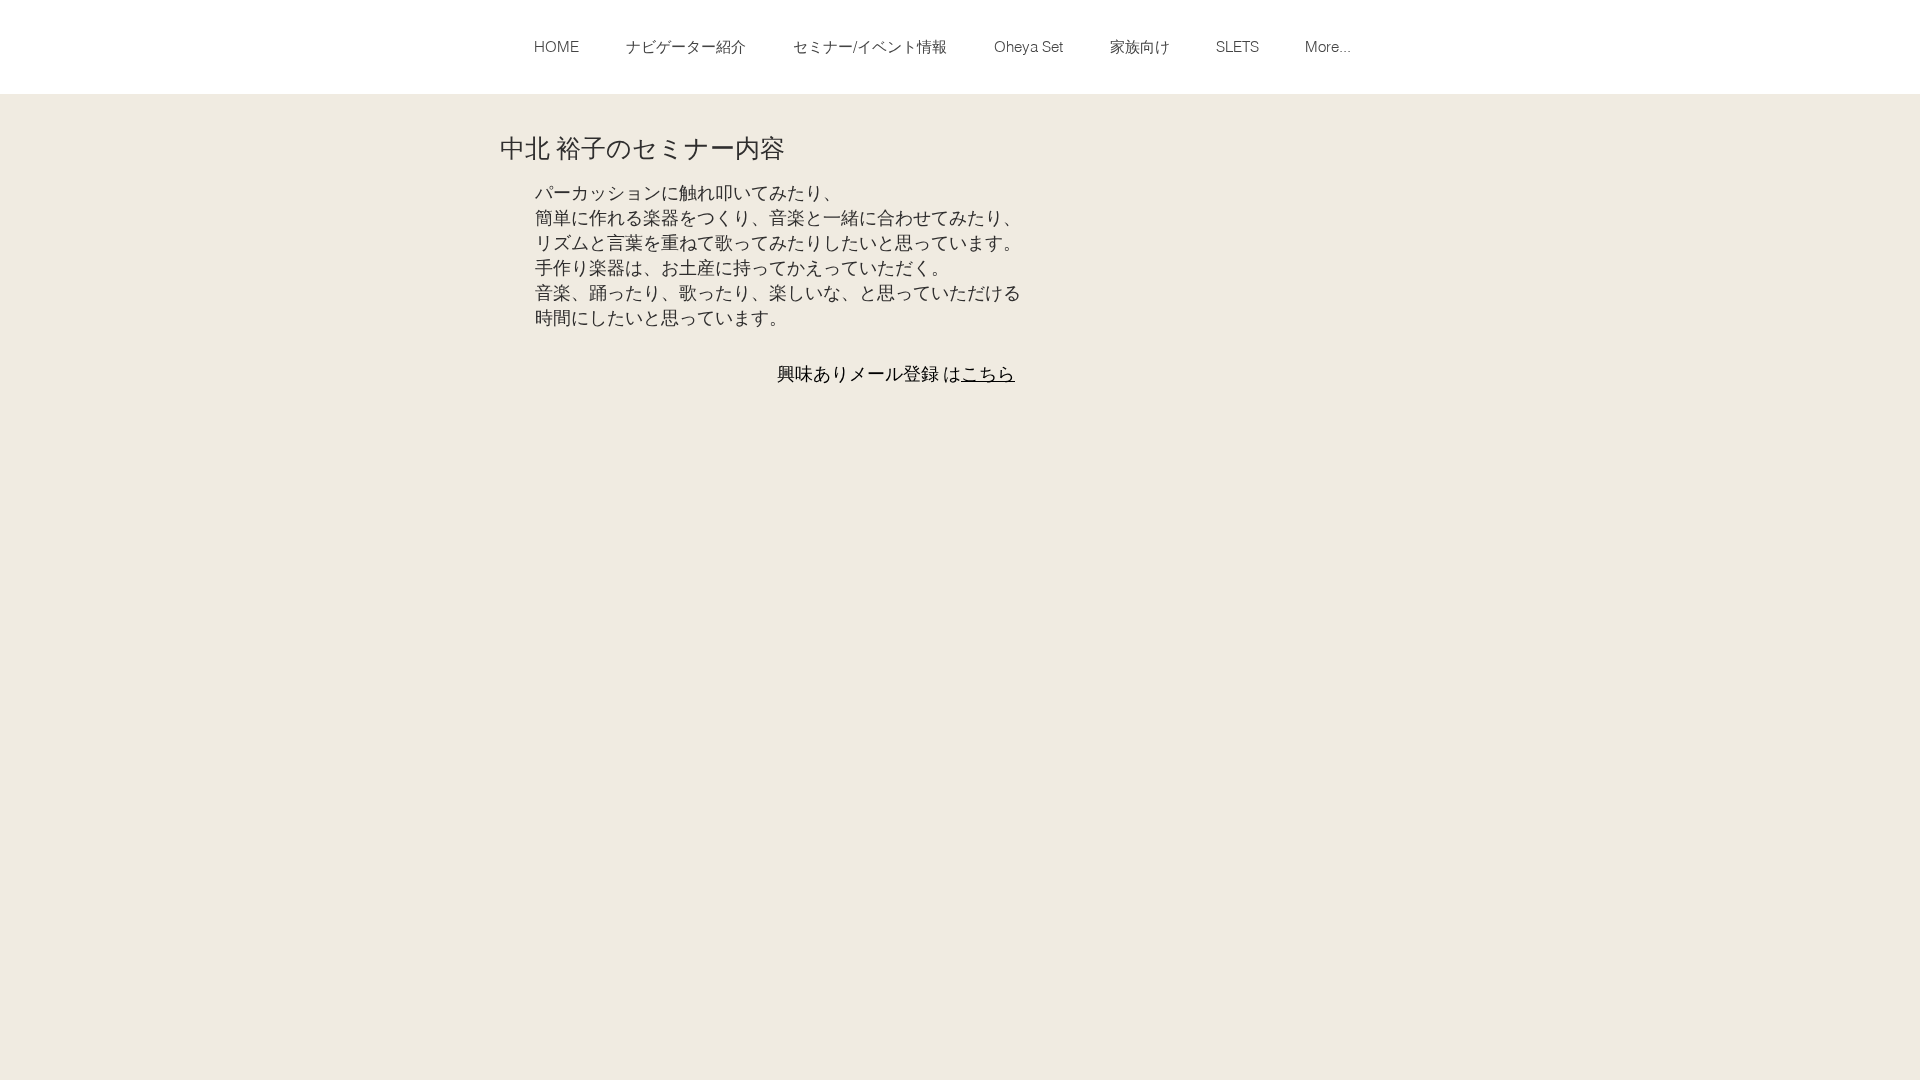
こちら (988, 373)
